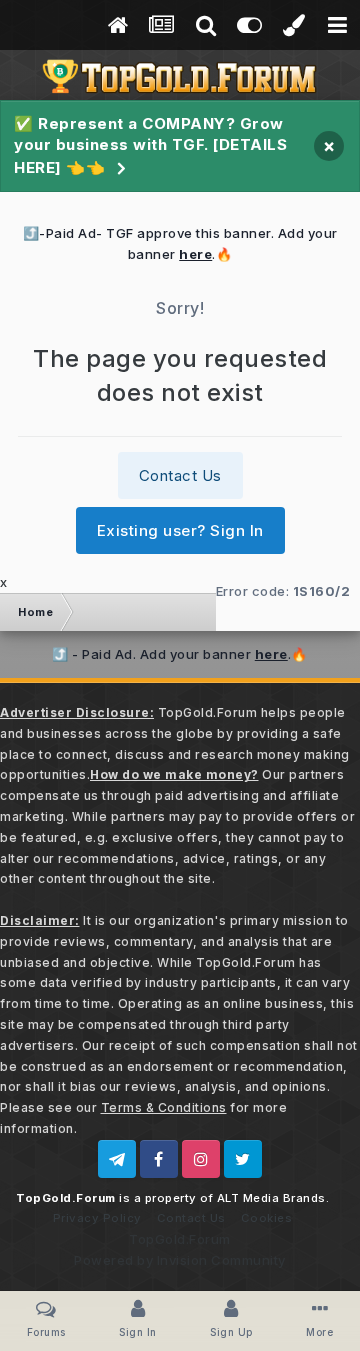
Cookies (267, 1218)
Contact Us (180, 475)
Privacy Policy (97, 1218)
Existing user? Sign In (180, 530)
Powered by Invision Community (180, 1260)
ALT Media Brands (271, 1198)
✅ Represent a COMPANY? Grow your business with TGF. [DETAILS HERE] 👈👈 (150, 145)
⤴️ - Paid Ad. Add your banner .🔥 (180, 654)
